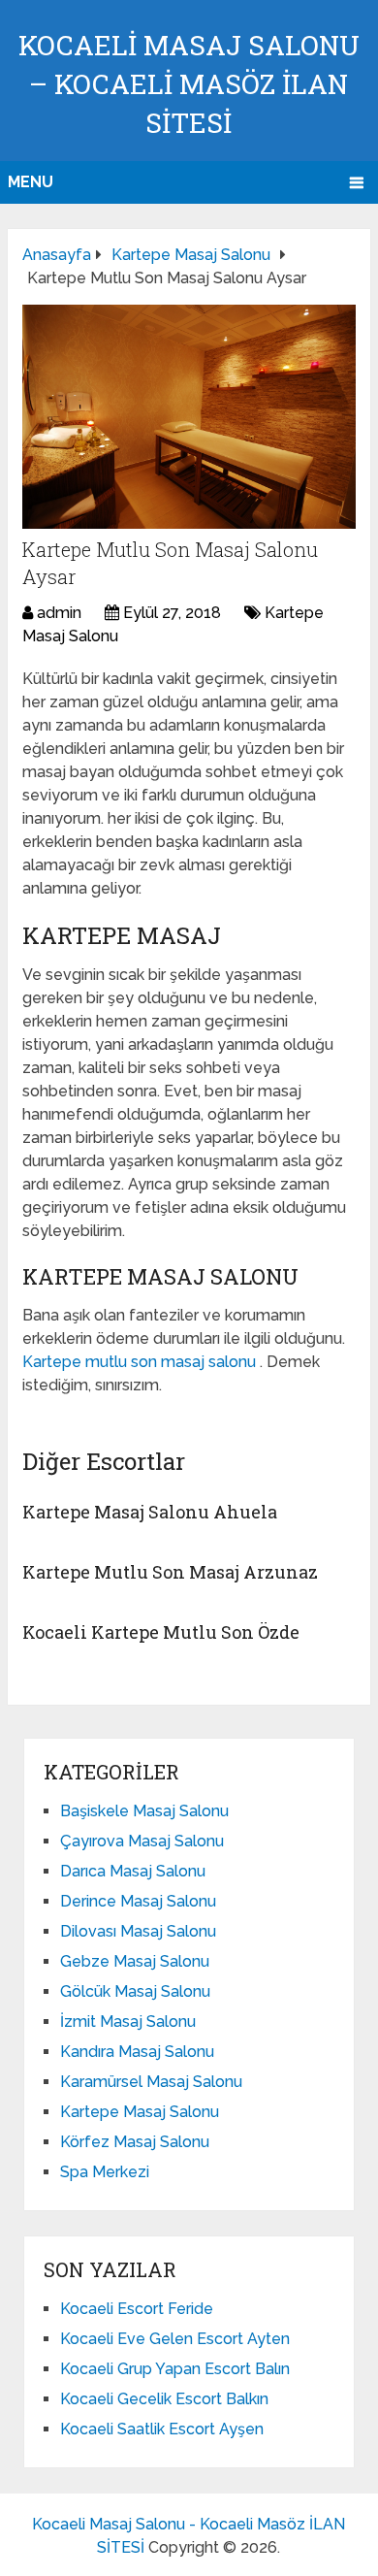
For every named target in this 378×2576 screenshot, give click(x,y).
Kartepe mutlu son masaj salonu (141, 1362)
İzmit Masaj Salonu (128, 2022)
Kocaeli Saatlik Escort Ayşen (162, 2429)
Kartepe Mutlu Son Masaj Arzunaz (170, 1572)
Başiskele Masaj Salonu (144, 1811)
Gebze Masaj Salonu (135, 1961)
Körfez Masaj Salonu (135, 2142)
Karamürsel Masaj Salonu (151, 2082)
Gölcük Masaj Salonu (135, 1991)
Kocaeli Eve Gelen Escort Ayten (175, 2339)
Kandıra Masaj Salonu (137, 2052)
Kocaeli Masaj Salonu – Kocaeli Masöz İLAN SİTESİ (189, 84)
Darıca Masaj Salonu (133, 1871)
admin (59, 613)
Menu (31, 182)
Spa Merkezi (105, 2172)
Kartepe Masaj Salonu (140, 2112)
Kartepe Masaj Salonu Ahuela (150, 1512)
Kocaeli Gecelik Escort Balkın (164, 2399)
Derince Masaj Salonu (138, 1901)
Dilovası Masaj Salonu (138, 1931)
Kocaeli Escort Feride (137, 2309)
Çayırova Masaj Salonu (142, 1841)
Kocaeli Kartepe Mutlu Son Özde (161, 1632)
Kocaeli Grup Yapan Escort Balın (175, 2369)
